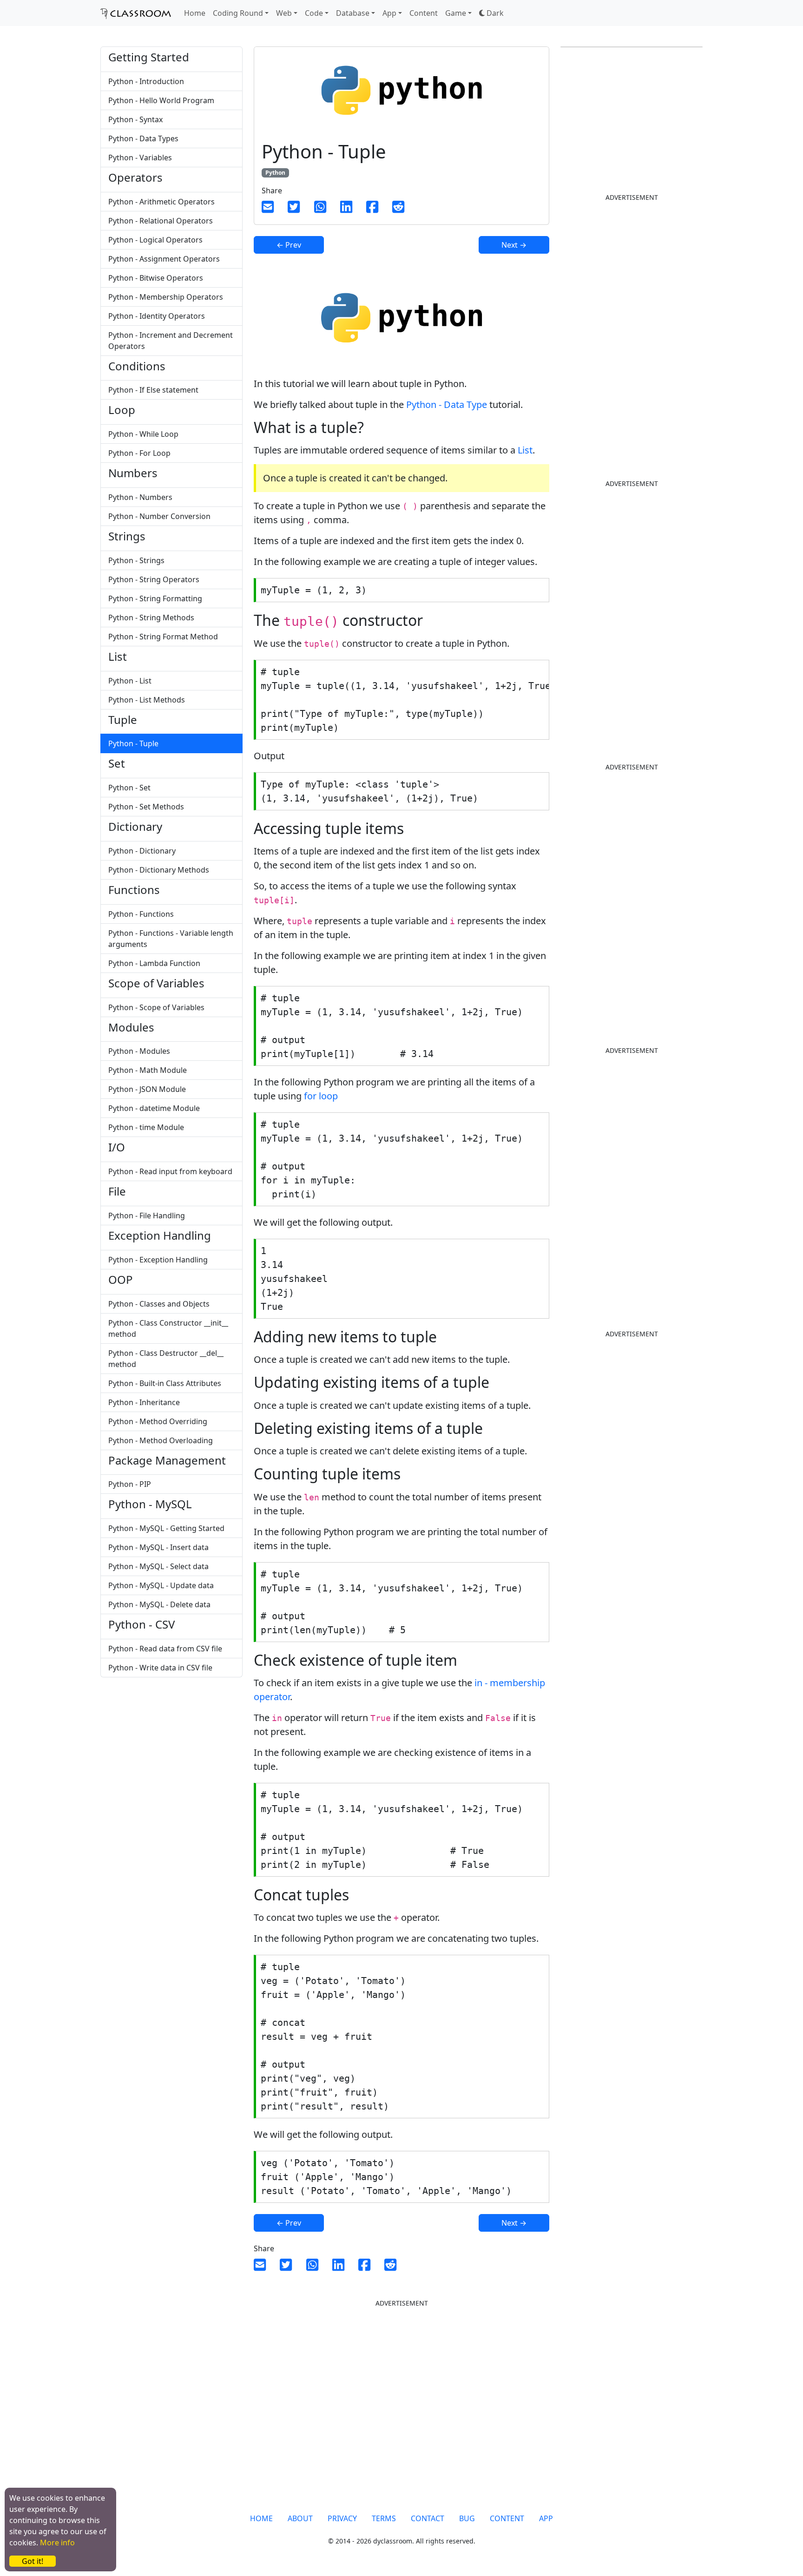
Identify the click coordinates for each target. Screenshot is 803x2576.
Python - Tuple (133, 743)
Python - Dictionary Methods (159, 870)
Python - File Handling (147, 1216)
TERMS (384, 2518)
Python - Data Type (447, 404)
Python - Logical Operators (155, 240)
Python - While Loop (143, 434)
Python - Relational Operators (161, 221)
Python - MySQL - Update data (161, 1585)
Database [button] (353, 13)
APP (546, 2518)
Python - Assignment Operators (164, 259)
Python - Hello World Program (161, 100)
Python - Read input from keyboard (170, 1171)
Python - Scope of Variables (156, 1007)
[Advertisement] (171, 1758)
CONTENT (507, 2518)
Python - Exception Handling (158, 1260)
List (525, 450)
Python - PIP (130, 1484)
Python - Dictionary (142, 851)
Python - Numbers (140, 497)
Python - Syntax (135, 119)
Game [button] (456, 13)
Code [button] (314, 13)
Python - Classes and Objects (159, 1304)
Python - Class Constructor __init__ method (168, 1328)
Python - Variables (140, 158)
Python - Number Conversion (159, 516)
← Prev (289, 245)
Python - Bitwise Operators (156, 278)
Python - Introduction (146, 81)
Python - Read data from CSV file (165, 1649)
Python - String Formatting (155, 598)
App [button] (389, 13)
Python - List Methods (147, 700)
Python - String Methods (151, 618)
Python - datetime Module (154, 1108)
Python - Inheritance (144, 1402)
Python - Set (129, 788)
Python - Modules (139, 1051)
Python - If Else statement (153, 390)
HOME (261, 2518)
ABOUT (300, 2518)
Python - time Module (146, 1127)
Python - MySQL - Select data (158, 1566)
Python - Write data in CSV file (160, 1668)
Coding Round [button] (238, 13)
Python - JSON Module (147, 1089)
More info (57, 2543)
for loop (321, 1096)
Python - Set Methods (146, 807)
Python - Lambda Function (154, 963)
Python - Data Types (143, 138)
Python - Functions (141, 914)
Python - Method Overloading (161, 1440)
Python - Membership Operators (166, 297)
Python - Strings (136, 560)
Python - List (130, 681)
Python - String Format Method (163, 637)
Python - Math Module (148, 1070)
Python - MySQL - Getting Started (166, 1528)
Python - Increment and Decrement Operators (171, 341)
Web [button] (284, 13)
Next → (514, 245)
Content (424, 13)
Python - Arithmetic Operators (161, 202)
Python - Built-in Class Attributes (165, 1383)
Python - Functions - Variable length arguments (171, 939)
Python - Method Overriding (158, 1421)
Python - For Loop (139, 453)
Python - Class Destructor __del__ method (166, 1359)
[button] (491, 13)
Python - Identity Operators (157, 316)
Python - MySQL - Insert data (158, 1547)
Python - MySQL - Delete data (159, 1604)
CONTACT (428, 2518)
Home (195, 13)
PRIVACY (342, 2518)
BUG (467, 2518)
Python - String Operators (154, 579)
